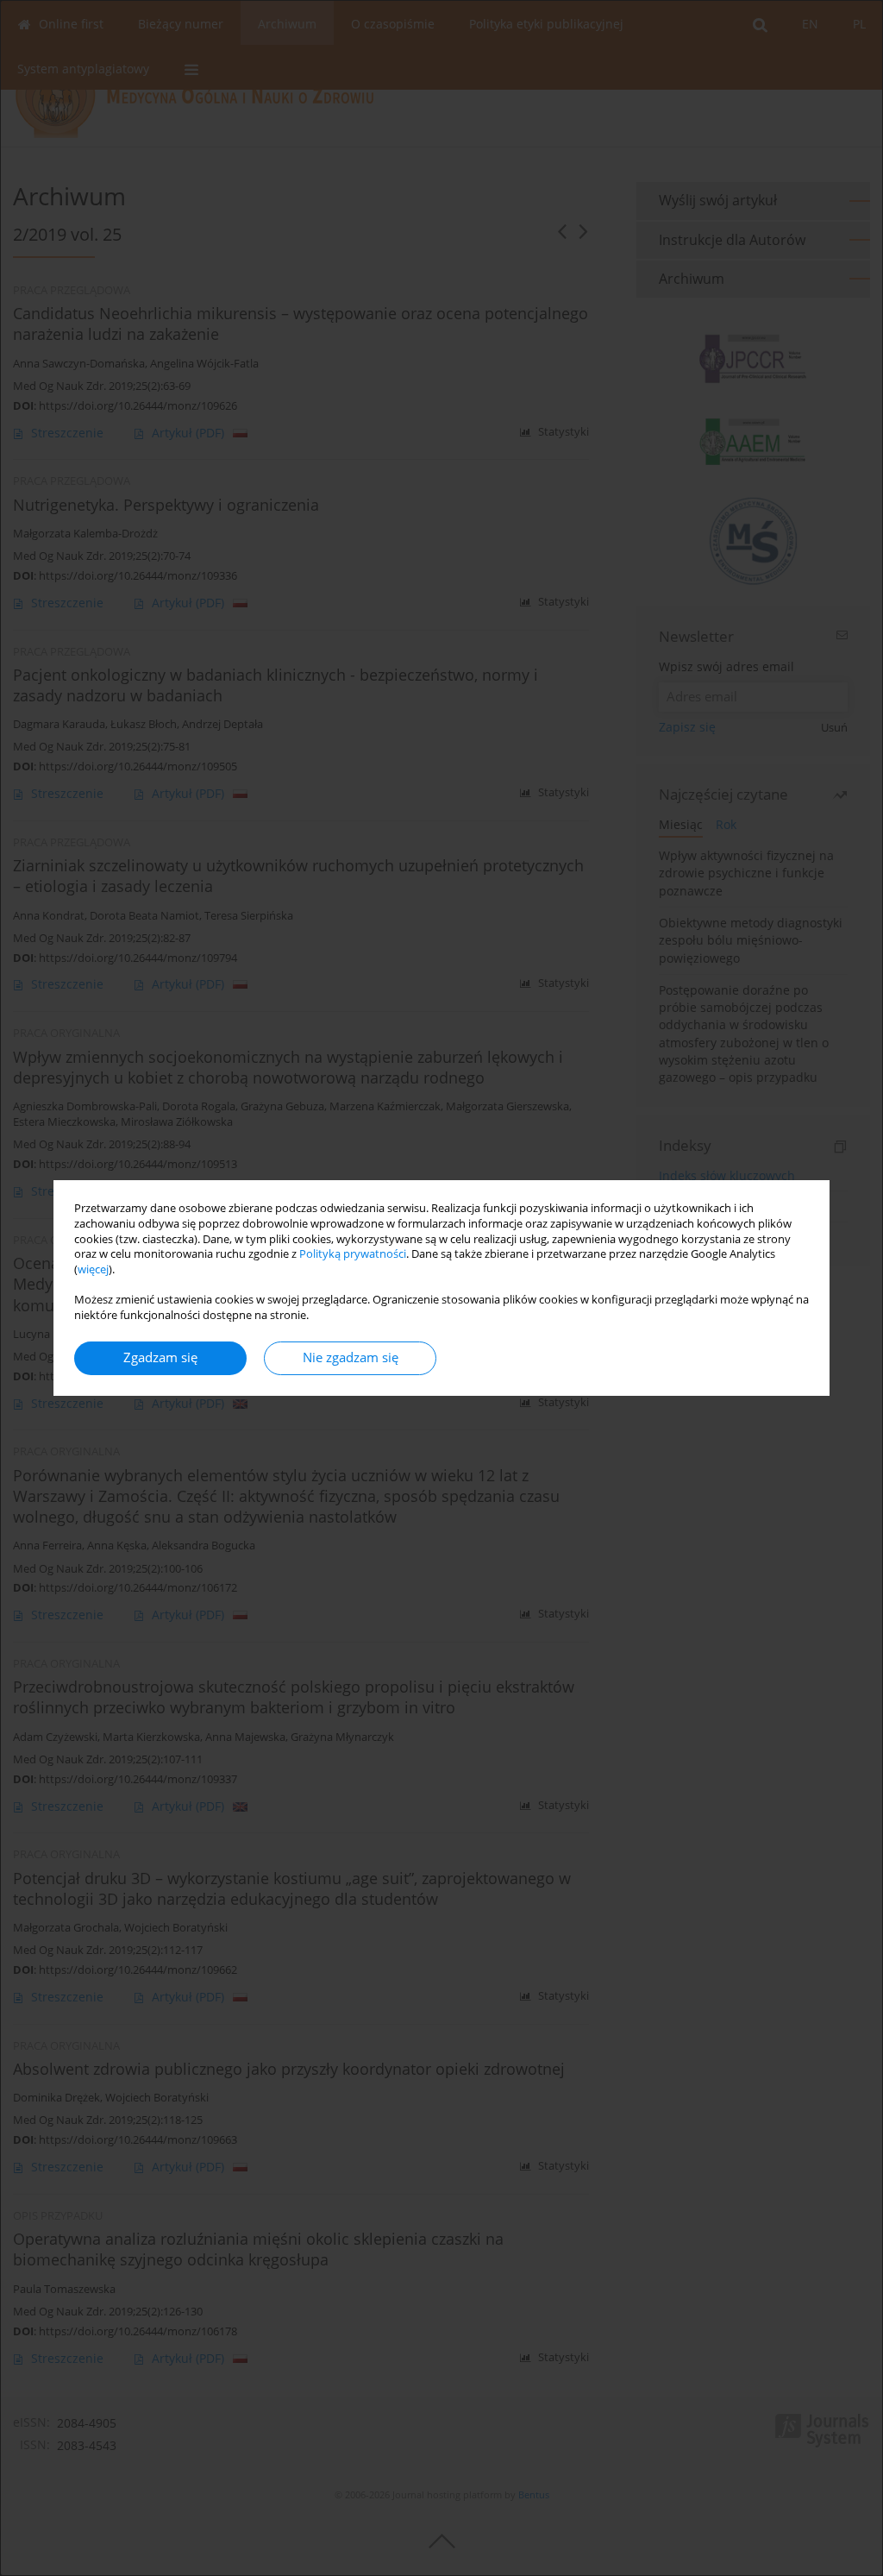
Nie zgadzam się (351, 1357)
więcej (93, 1269)
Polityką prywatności (353, 1254)
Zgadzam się (160, 1357)
